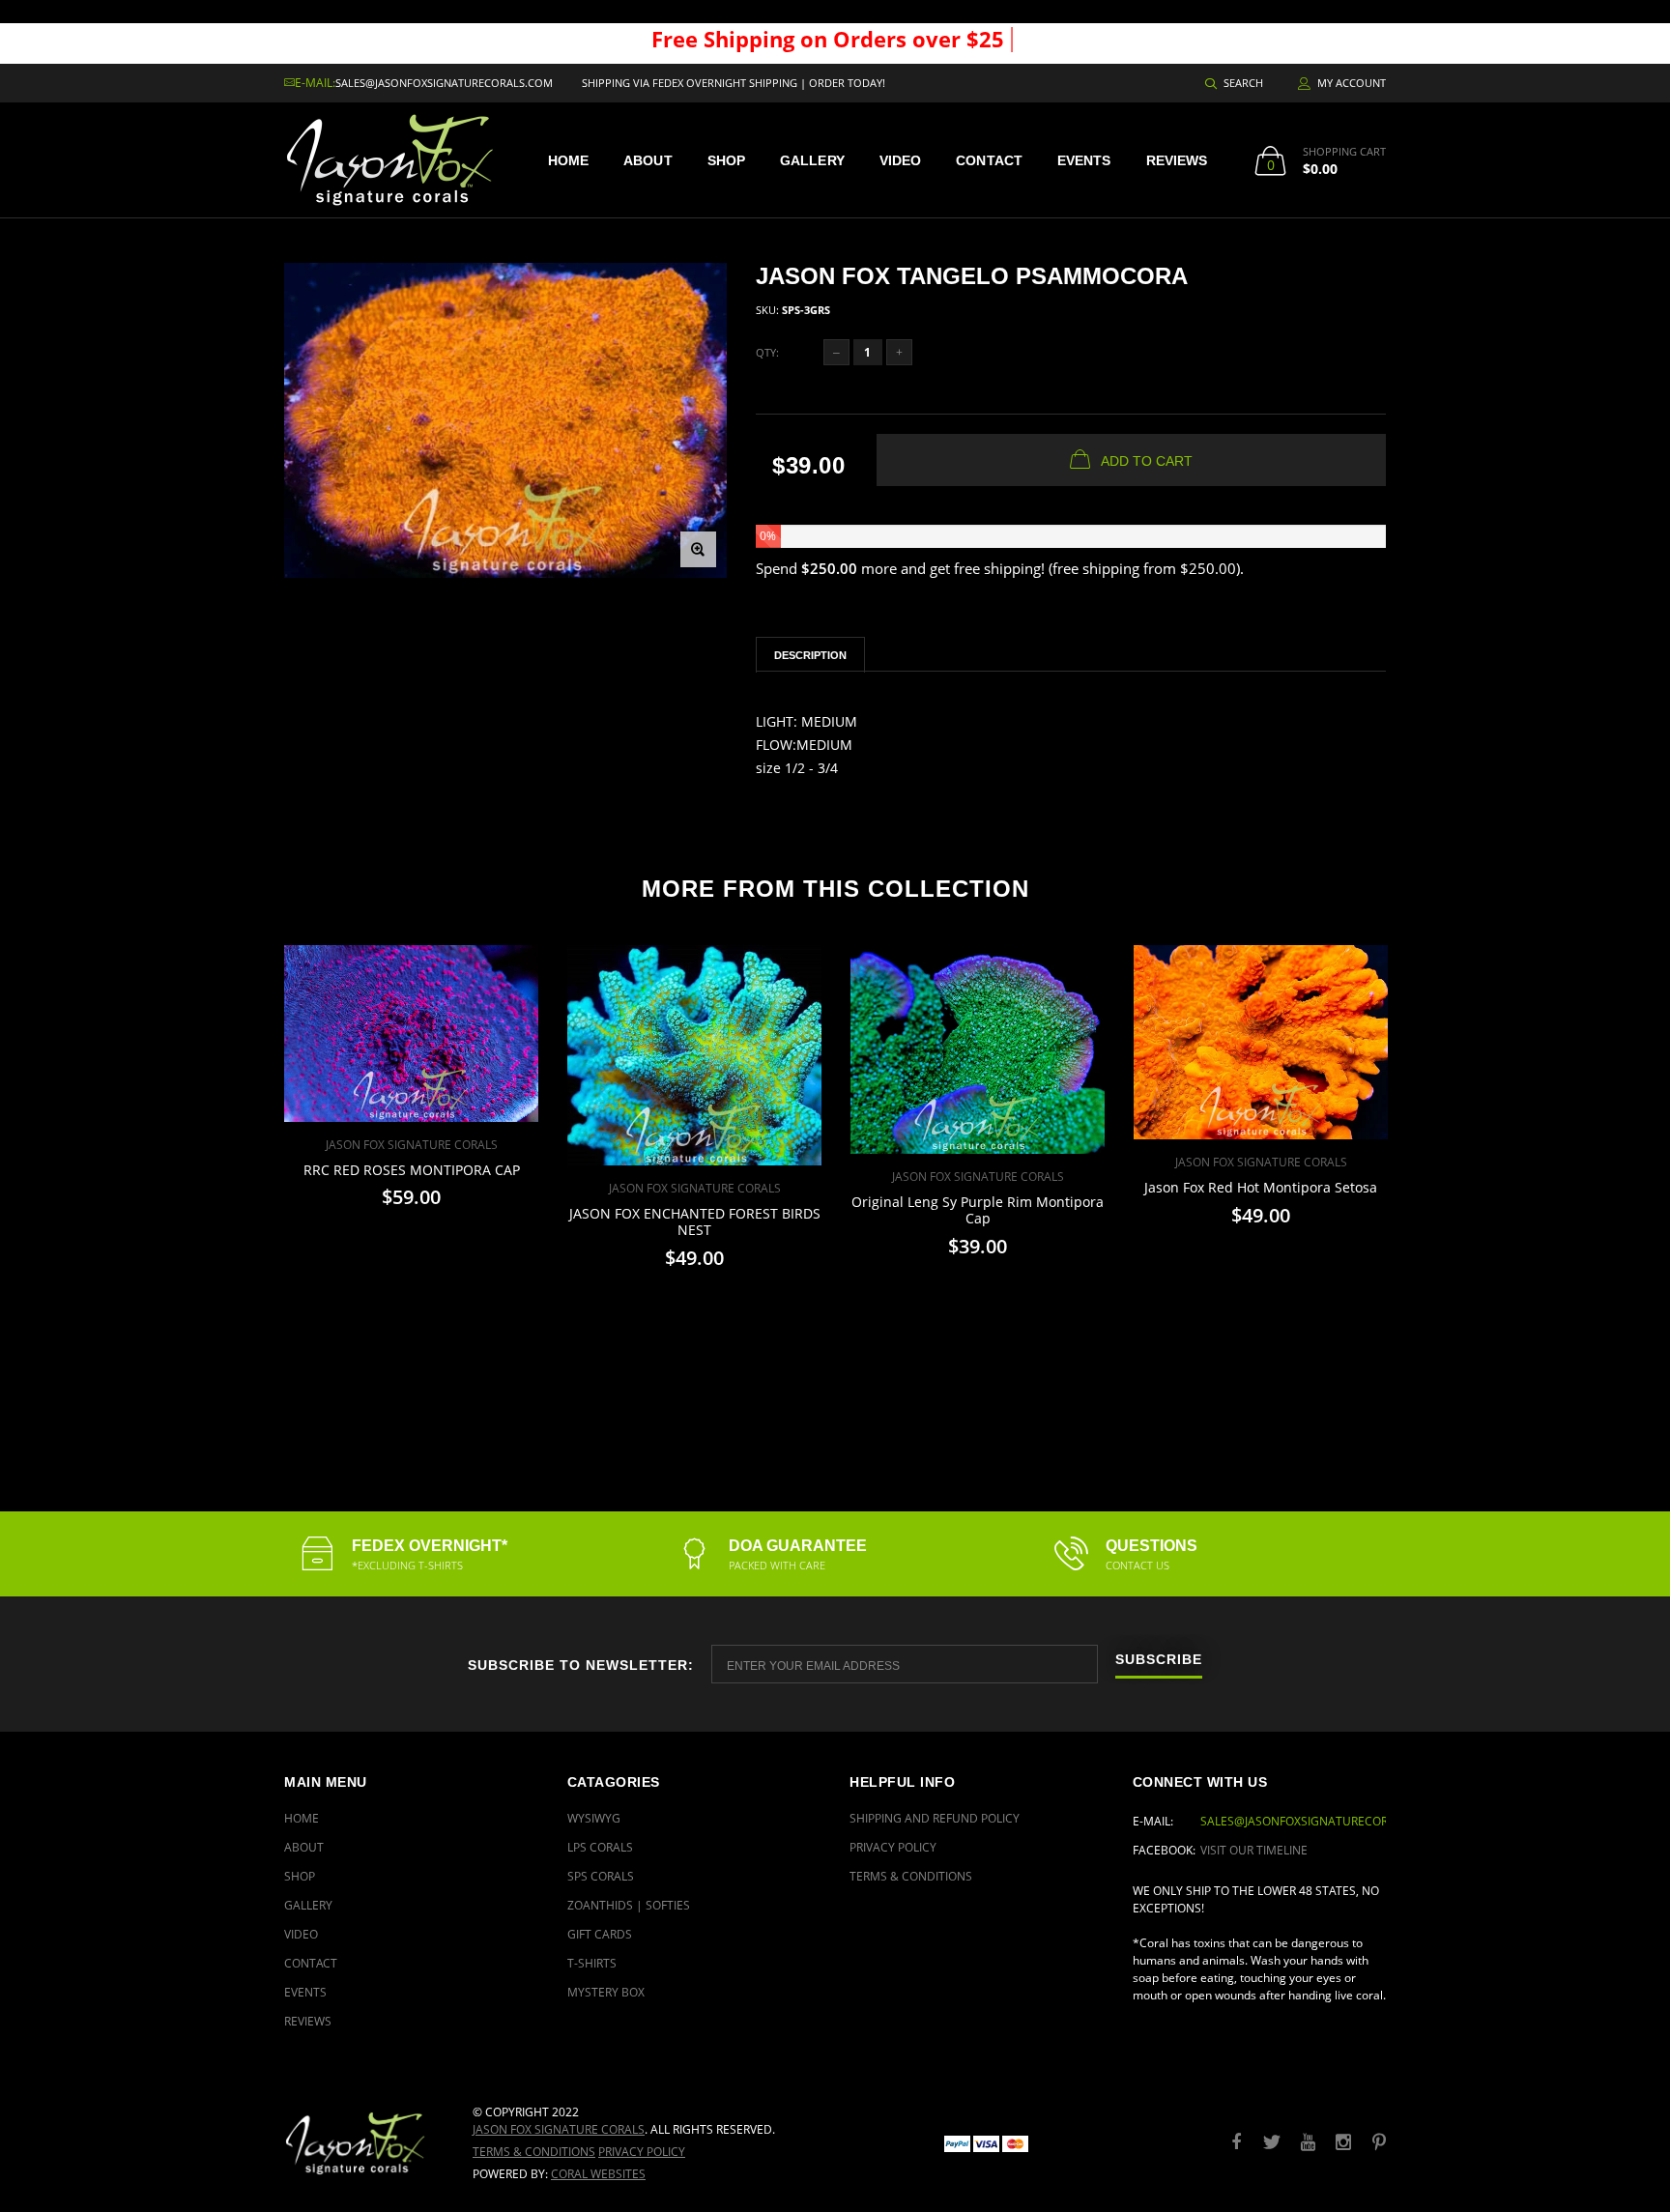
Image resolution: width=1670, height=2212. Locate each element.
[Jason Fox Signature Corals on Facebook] (1236, 2143)
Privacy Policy (893, 1847)
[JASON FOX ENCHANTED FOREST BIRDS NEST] (694, 1055)
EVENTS (1084, 160)
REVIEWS (1177, 160)
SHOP (726, 160)
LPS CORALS (600, 1847)
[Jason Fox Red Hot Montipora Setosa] (1261, 1042)
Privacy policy (642, 2152)
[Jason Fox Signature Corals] (364, 2143)
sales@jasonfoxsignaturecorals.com (444, 83)
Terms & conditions (534, 2152)
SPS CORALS (601, 1876)
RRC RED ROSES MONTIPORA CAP (412, 1170)
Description (810, 655)
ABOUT (648, 160)
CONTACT (989, 160)
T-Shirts (592, 1963)
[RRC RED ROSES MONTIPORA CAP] (411, 1034)
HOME (568, 160)
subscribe (1159, 1660)
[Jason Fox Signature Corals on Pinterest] (1379, 2143)
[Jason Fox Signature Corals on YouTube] (1308, 2143)
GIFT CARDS (600, 1934)
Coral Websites (598, 2174)
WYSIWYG (594, 1818)
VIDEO (901, 160)
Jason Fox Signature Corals (559, 2129)
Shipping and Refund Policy (935, 1818)
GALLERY (812, 160)
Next (1427, 1165)
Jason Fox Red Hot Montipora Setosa (1261, 1187)
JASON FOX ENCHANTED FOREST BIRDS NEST (695, 1221)
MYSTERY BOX (606, 1992)
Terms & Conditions (911, 1876)
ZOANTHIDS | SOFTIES (629, 1905)
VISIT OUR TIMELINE (1254, 1850)
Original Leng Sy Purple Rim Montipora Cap (978, 1210)
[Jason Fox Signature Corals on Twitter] (1272, 2143)
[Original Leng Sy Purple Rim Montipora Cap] (978, 1049)
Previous (243, 1165)
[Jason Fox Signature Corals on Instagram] (1343, 2143)
